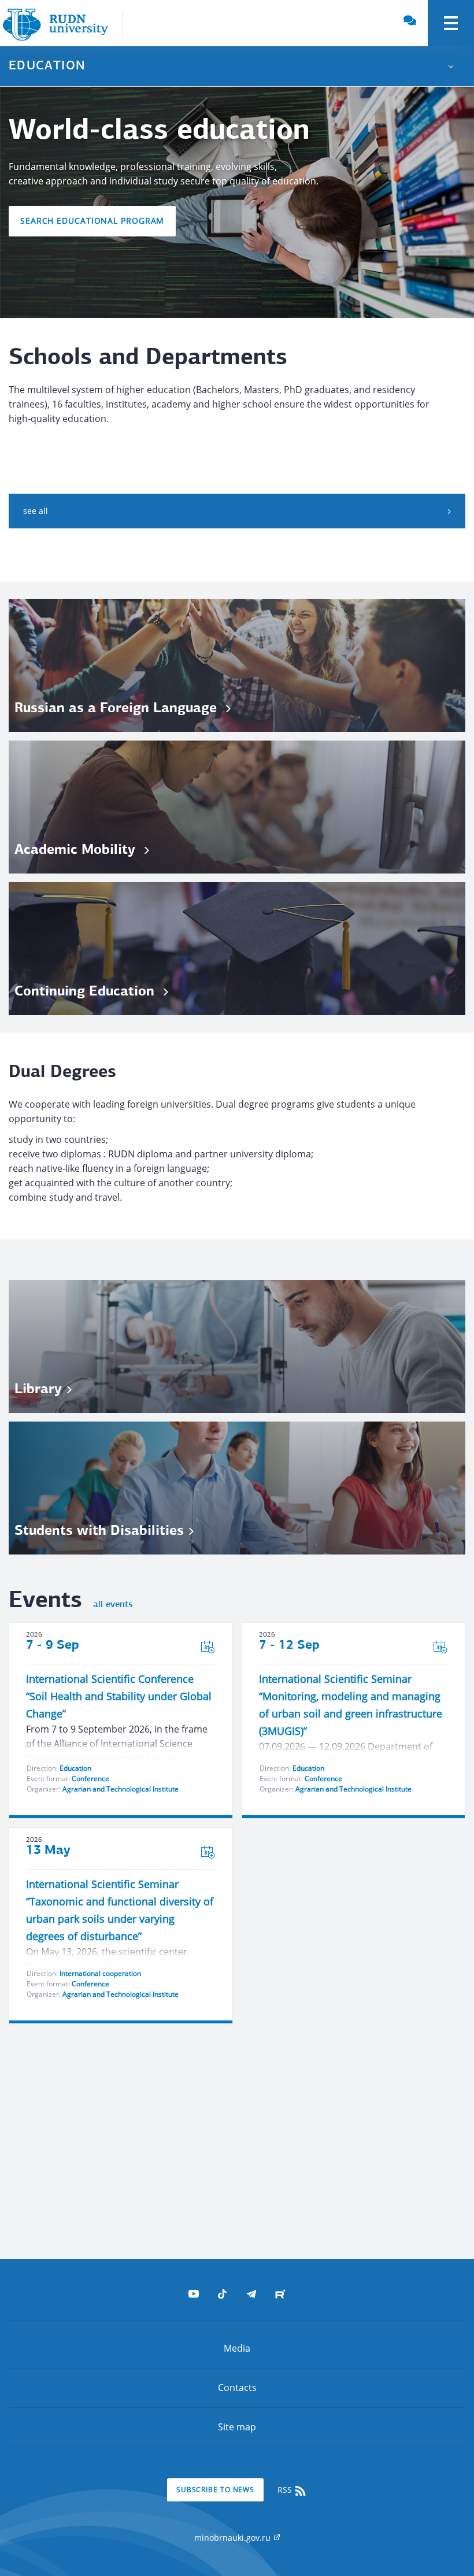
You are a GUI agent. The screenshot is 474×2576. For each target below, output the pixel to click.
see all (36, 511)
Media (237, 2348)
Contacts (237, 2388)
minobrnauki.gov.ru (234, 2538)
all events (113, 1605)
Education (75, 1768)
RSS (286, 2490)
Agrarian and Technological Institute (121, 1789)
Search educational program (92, 221)
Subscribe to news (215, 2490)
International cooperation (100, 1973)
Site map (237, 2427)
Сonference (90, 1779)
